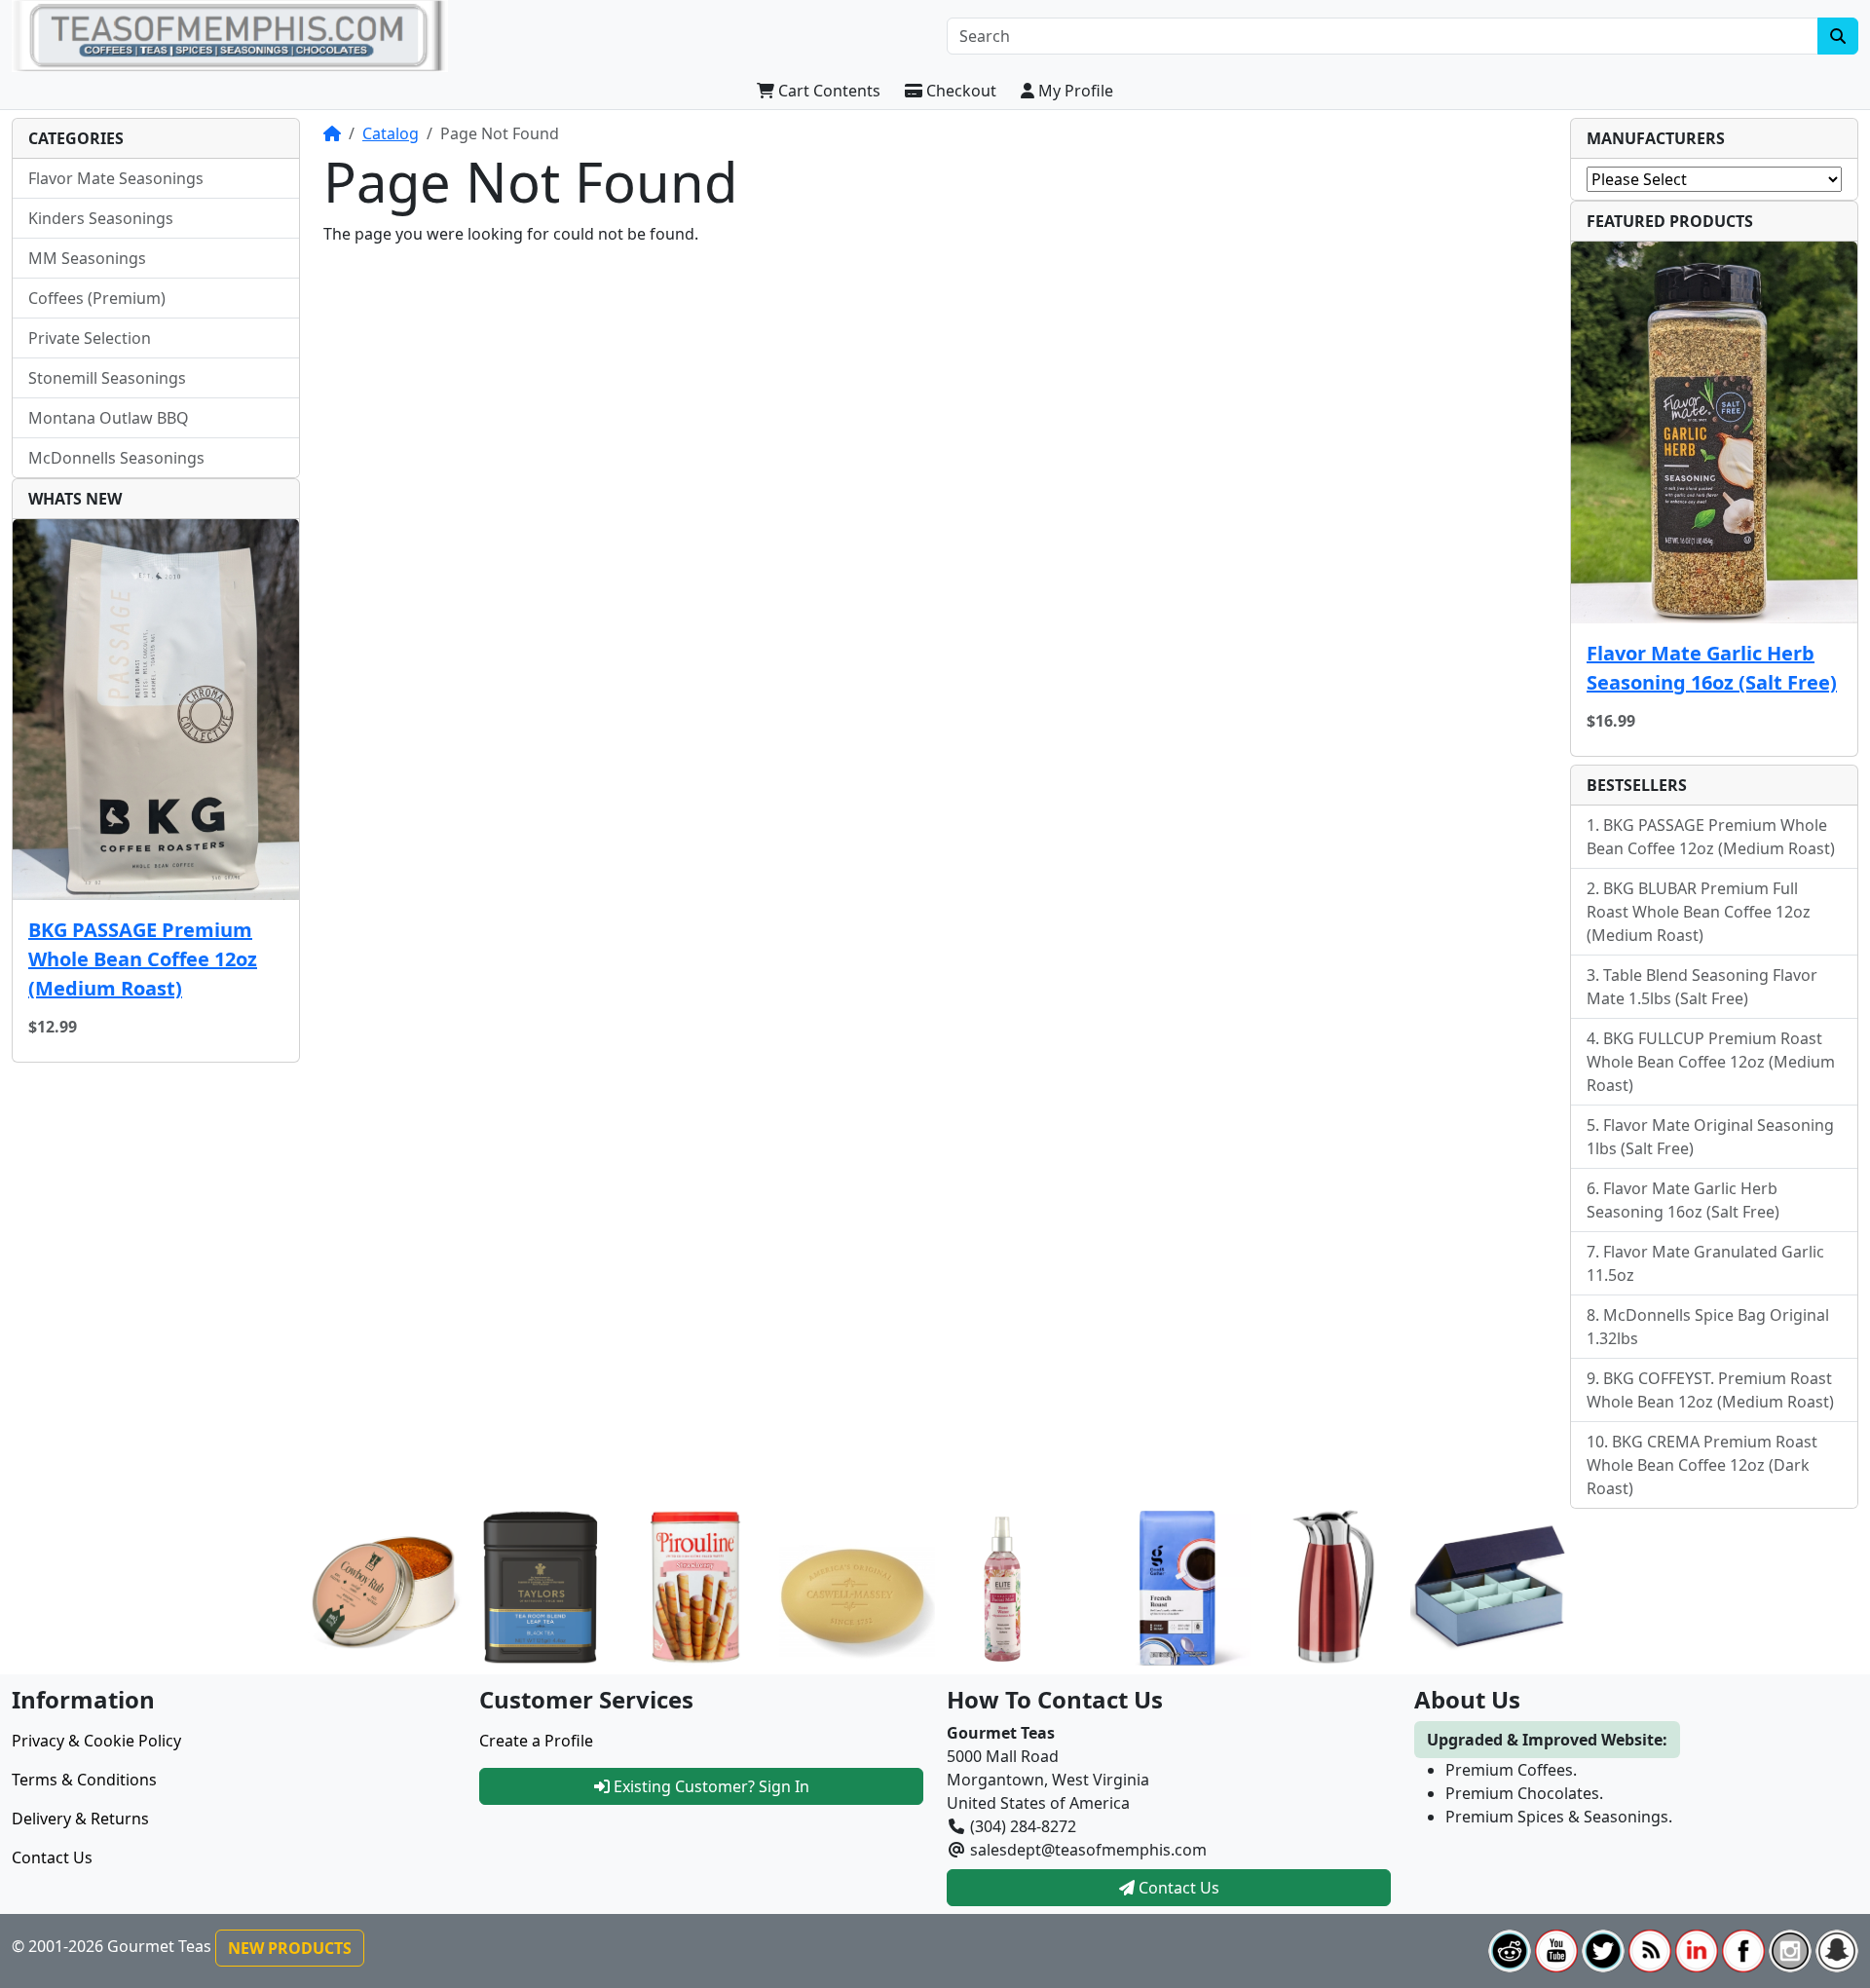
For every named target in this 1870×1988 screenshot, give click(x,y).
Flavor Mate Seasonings (116, 178)
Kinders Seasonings (101, 218)
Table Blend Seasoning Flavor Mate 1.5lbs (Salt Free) (1702, 987)
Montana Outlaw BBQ (109, 418)
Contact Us (52, 1857)
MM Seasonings (87, 258)
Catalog (391, 133)
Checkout (959, 91)
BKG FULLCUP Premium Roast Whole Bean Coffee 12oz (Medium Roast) (1711, 1062)
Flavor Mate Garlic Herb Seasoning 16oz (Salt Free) (1712, 668)
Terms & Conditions (84, 1780)
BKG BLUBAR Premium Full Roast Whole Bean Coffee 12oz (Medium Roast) (1699, 912)
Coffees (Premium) (97, 298)
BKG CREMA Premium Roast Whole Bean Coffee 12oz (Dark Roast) (1702, 1465)
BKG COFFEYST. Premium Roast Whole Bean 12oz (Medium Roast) (1710, 1390)
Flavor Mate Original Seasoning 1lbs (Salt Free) (1710, 1137)
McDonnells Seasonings (116, 458)
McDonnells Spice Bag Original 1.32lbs (1708, 1327)
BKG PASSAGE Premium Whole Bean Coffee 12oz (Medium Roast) (143, 959)
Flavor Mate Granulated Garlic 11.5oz (1705, 1263)
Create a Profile (536, 1741)
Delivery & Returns (80, 1819)
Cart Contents (827, 91)
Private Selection (90, 338)
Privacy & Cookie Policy (96, 1741)
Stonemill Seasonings (107, 378)
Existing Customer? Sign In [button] (710, 1786)
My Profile (1074, 91)
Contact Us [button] (1177, 1888)
